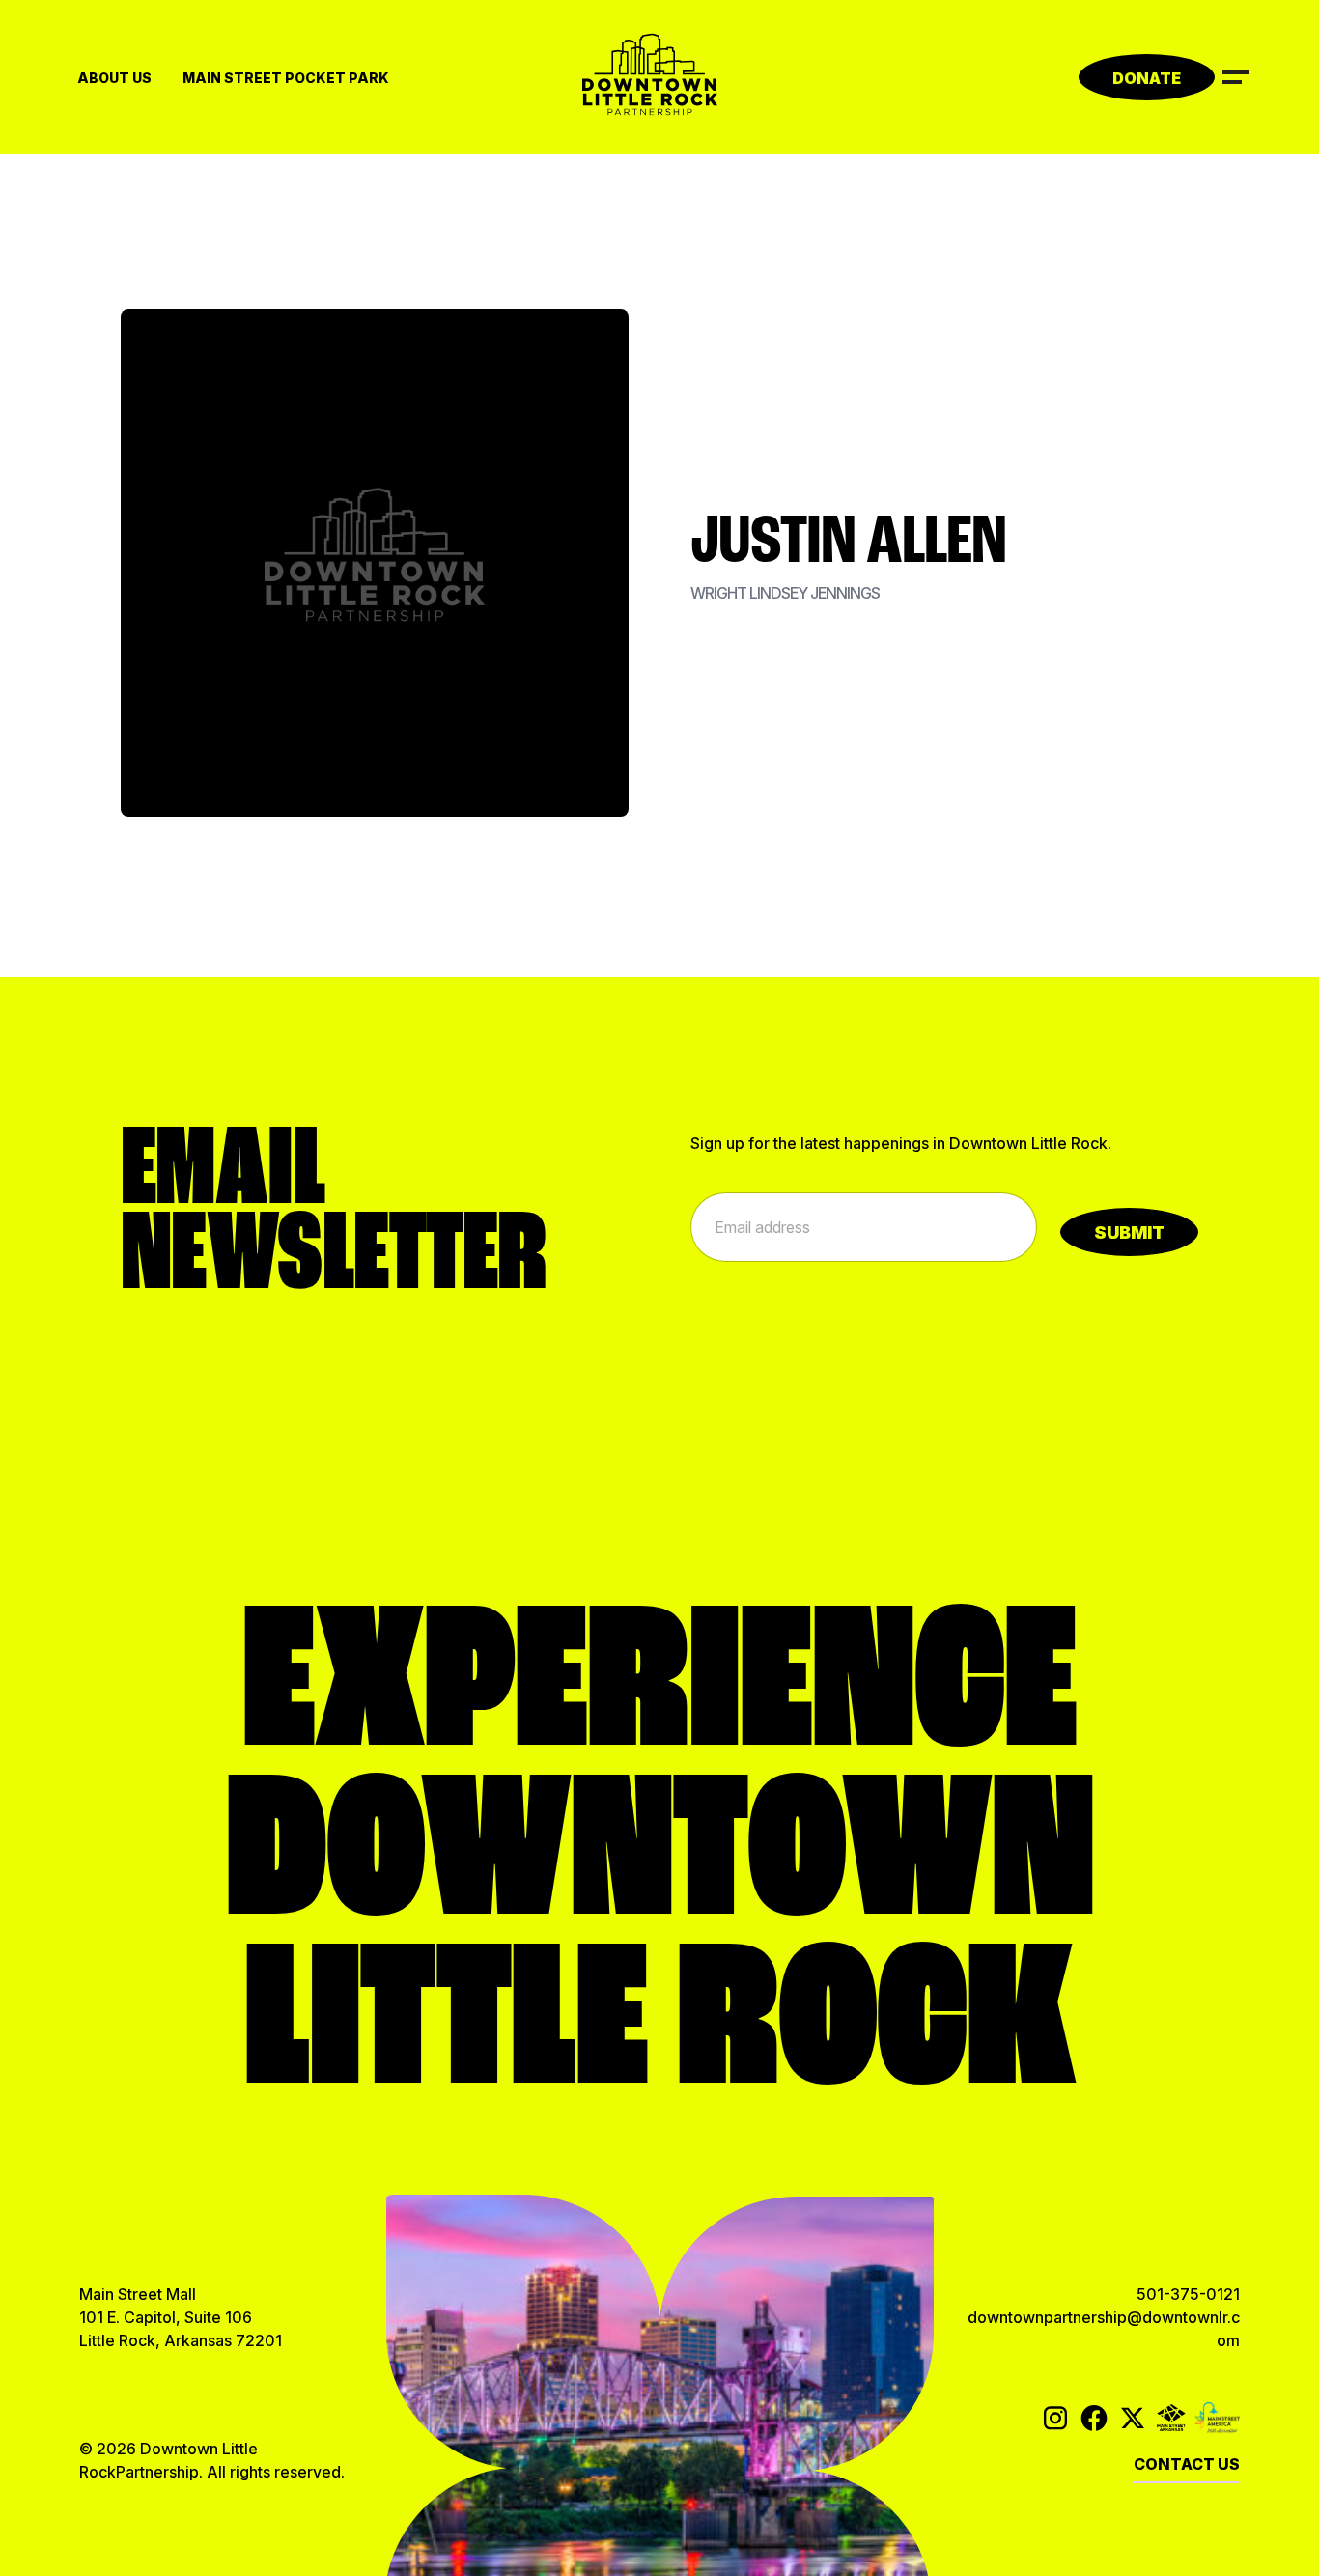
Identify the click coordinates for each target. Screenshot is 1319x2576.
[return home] (659, 77)
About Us (114, 78)
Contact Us (1187, 2464)
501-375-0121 (1188, 2294)
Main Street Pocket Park (286, 78)
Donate (1147, 78)
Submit (1129, 1232)
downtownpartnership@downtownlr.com (1104, 2329)
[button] (1236, 75)
